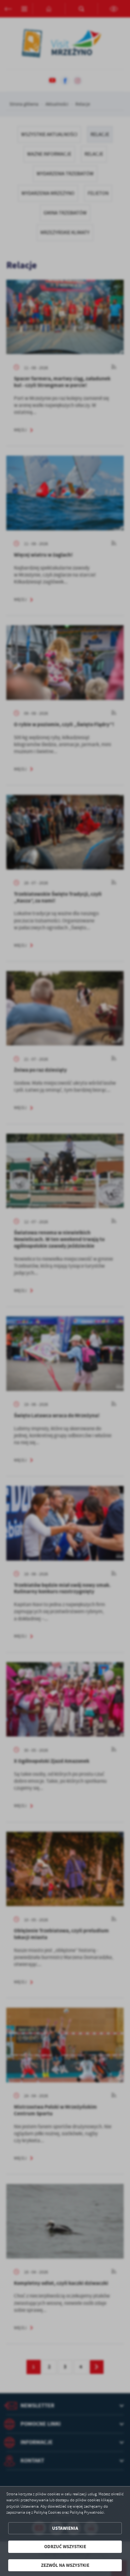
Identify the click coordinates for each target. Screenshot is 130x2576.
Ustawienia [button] (65, 2528)
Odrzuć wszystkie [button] (65, 2547)
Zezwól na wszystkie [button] (65, 2565)
